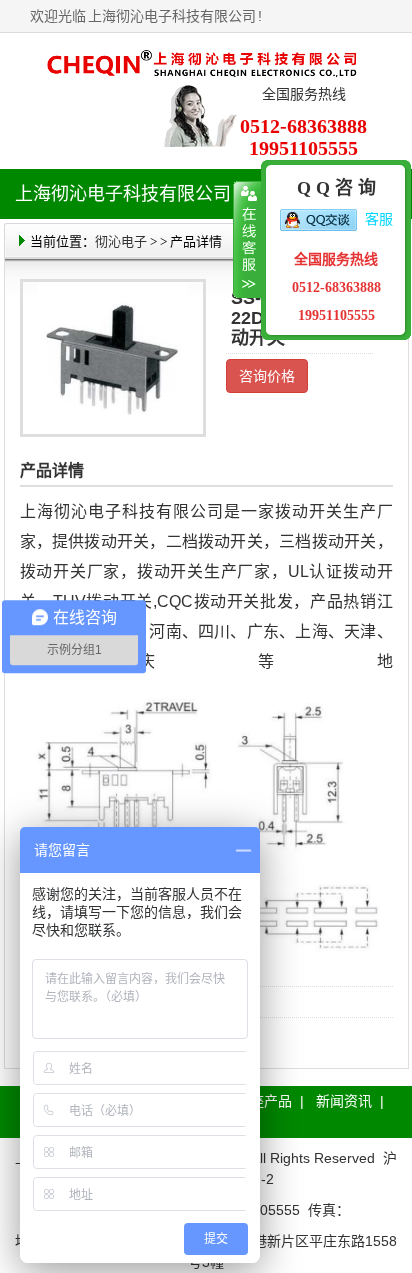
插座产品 (264, 1101)
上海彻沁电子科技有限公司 (172, 16)
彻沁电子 (121, 241)
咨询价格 (267, 376)
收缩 (247, 240)
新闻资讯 (344, 1101)
